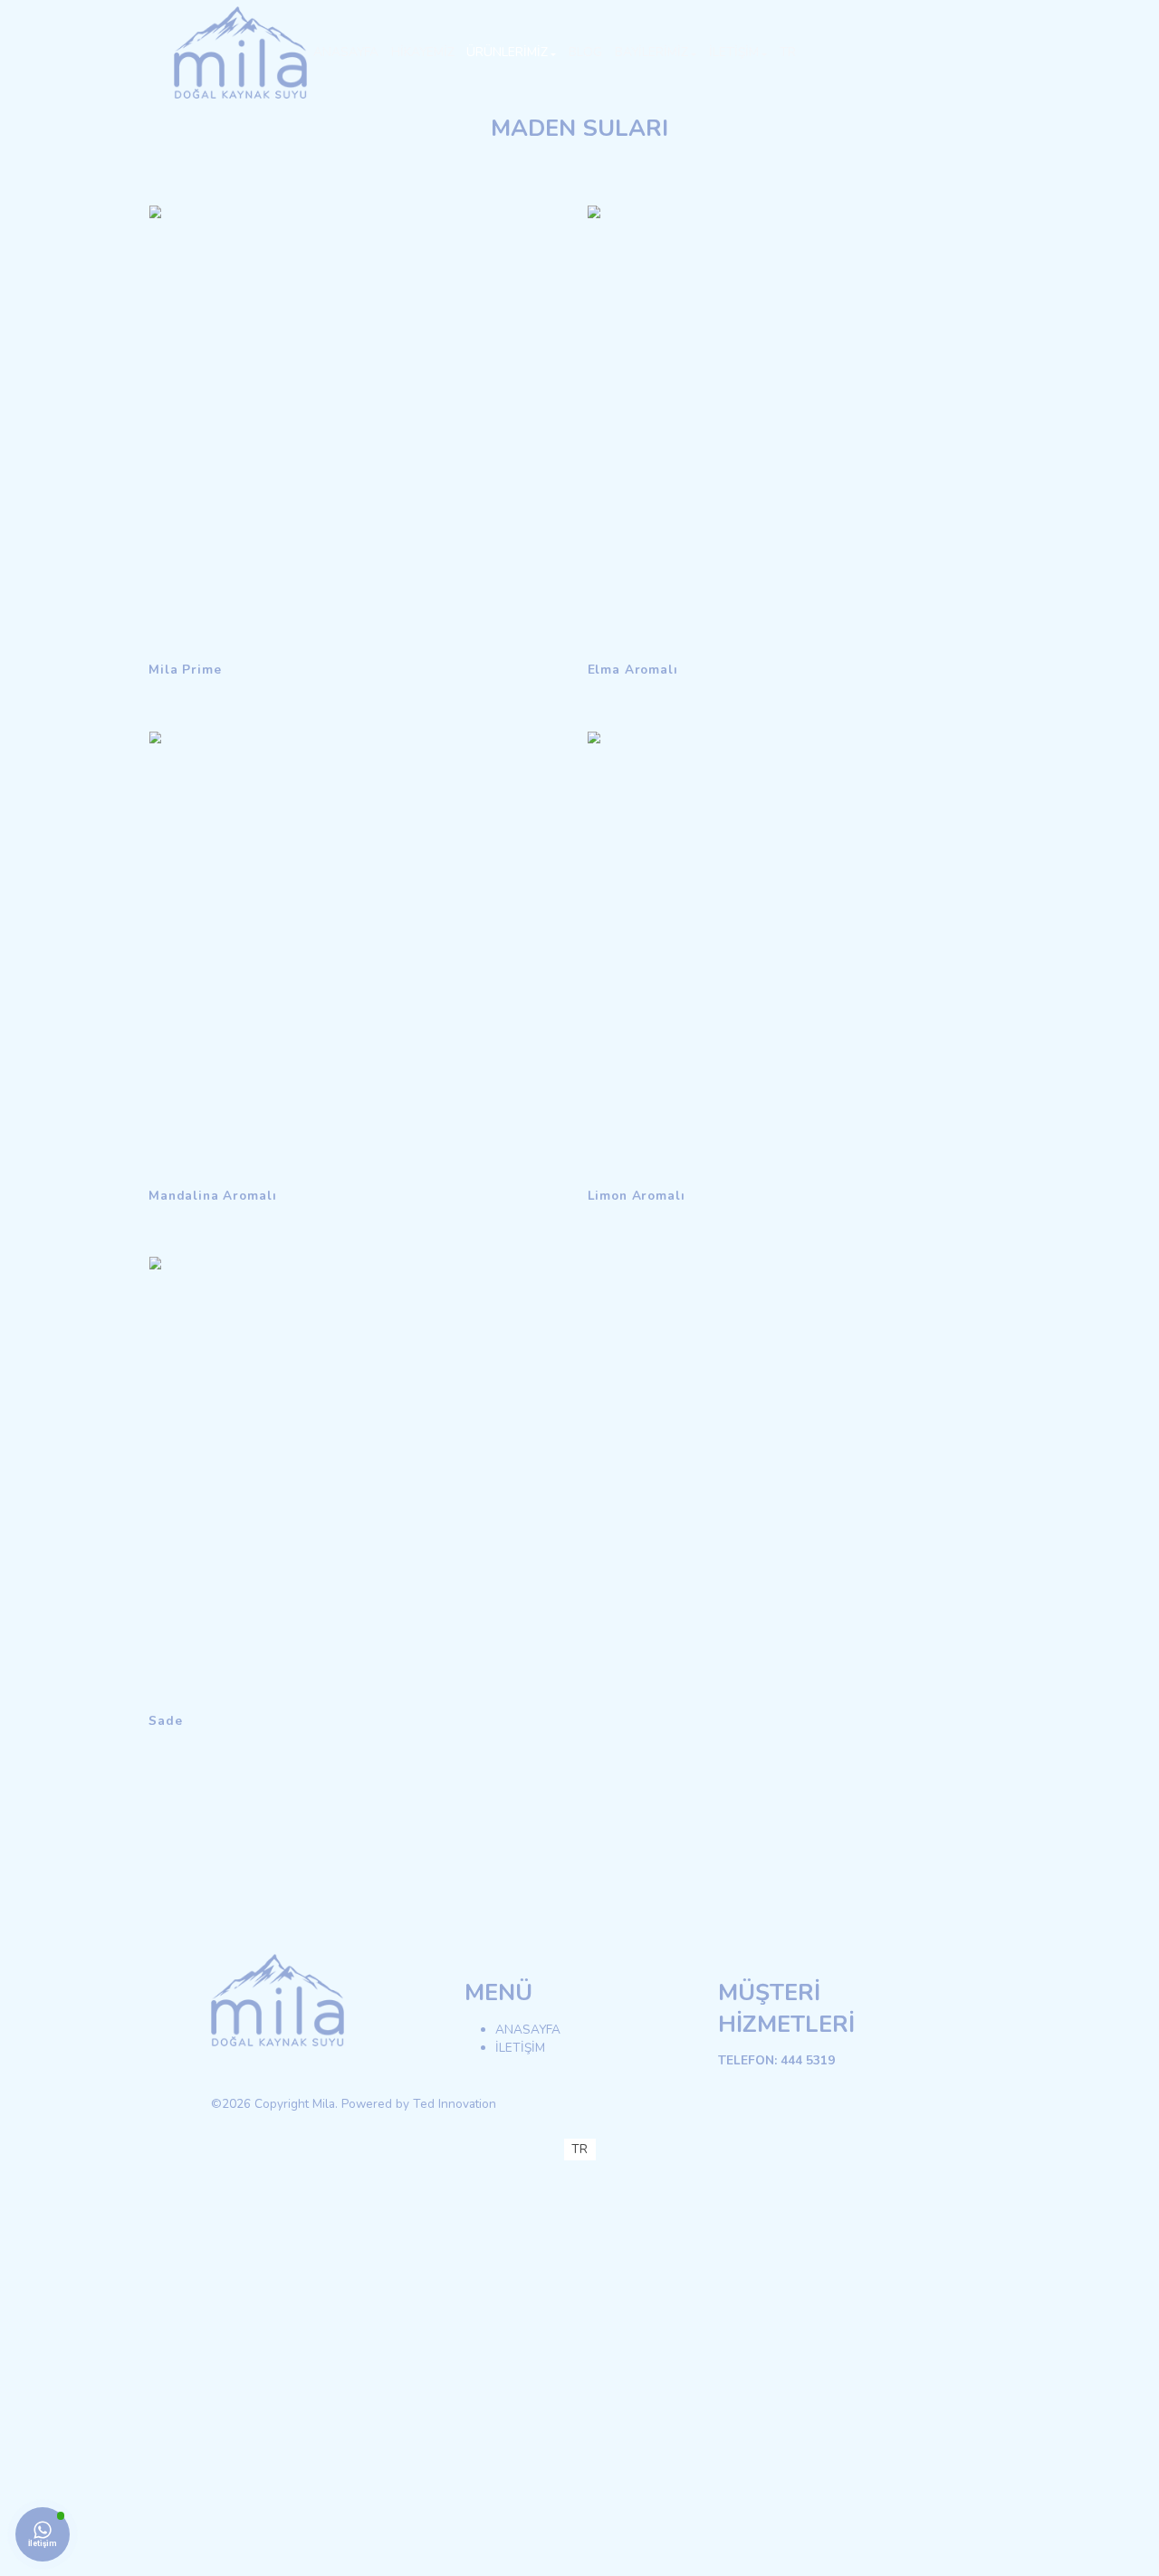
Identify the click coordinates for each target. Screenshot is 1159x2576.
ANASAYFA (528, 2030)
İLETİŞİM (520, 2048)
